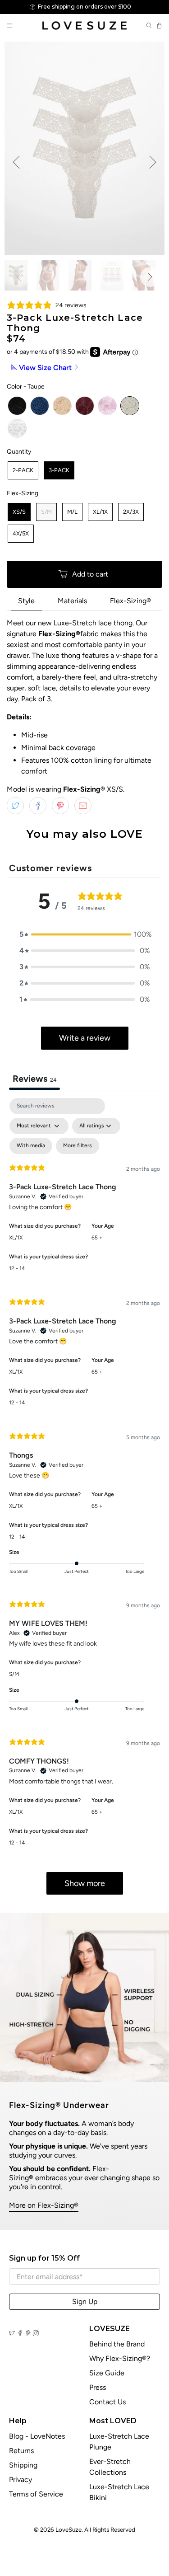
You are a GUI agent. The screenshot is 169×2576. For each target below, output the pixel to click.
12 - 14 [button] (17, 1268)
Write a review (85, 1038)
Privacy (21, 2480)
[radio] (17, 406)
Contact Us (107, 2402)
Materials (72, 601)
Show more (85, 1883)
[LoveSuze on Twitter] (12, 2333)
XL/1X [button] (16, 1238)
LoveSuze (69, 2529)
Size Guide (107, 2373)
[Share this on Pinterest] (60, 806)
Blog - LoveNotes (37, 2436)
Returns (21, 2451)
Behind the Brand (117, 2344)
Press (98, 2387)
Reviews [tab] (34, 1079)
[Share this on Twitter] (15, 806)
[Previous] (16, 162)
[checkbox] (31, 1146)
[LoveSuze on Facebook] (20, 2333)
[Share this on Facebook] (38, 806)
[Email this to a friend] (83, 806)
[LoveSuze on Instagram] (36, 2333)
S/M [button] (14, 1674)
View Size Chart (45, 368)
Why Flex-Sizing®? (120, 2358)
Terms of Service (36, 2494)
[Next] (153, 162)
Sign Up (85, 2302)
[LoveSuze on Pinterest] (28, 2333)
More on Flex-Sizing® (44, 2205)
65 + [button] (97, 1238)
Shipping (23, 2465)
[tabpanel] (84, 1501)
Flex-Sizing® (130, 601)
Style (26, 601)
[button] (85, 934)
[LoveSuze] (85, 26)
